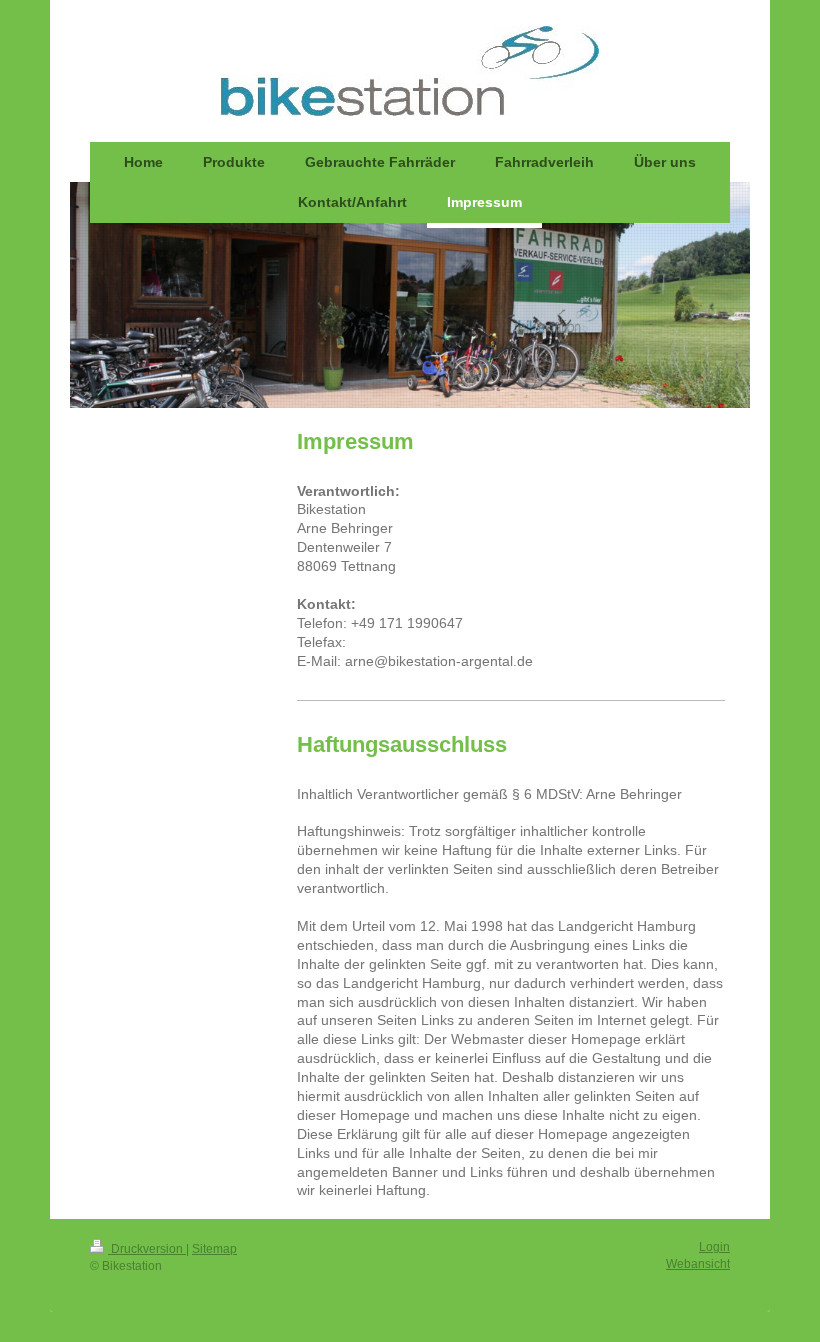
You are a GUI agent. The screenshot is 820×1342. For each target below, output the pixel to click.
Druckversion (147, 1249)
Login (714, 1247)
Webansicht (698, 1264)
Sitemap (214, 1249)
